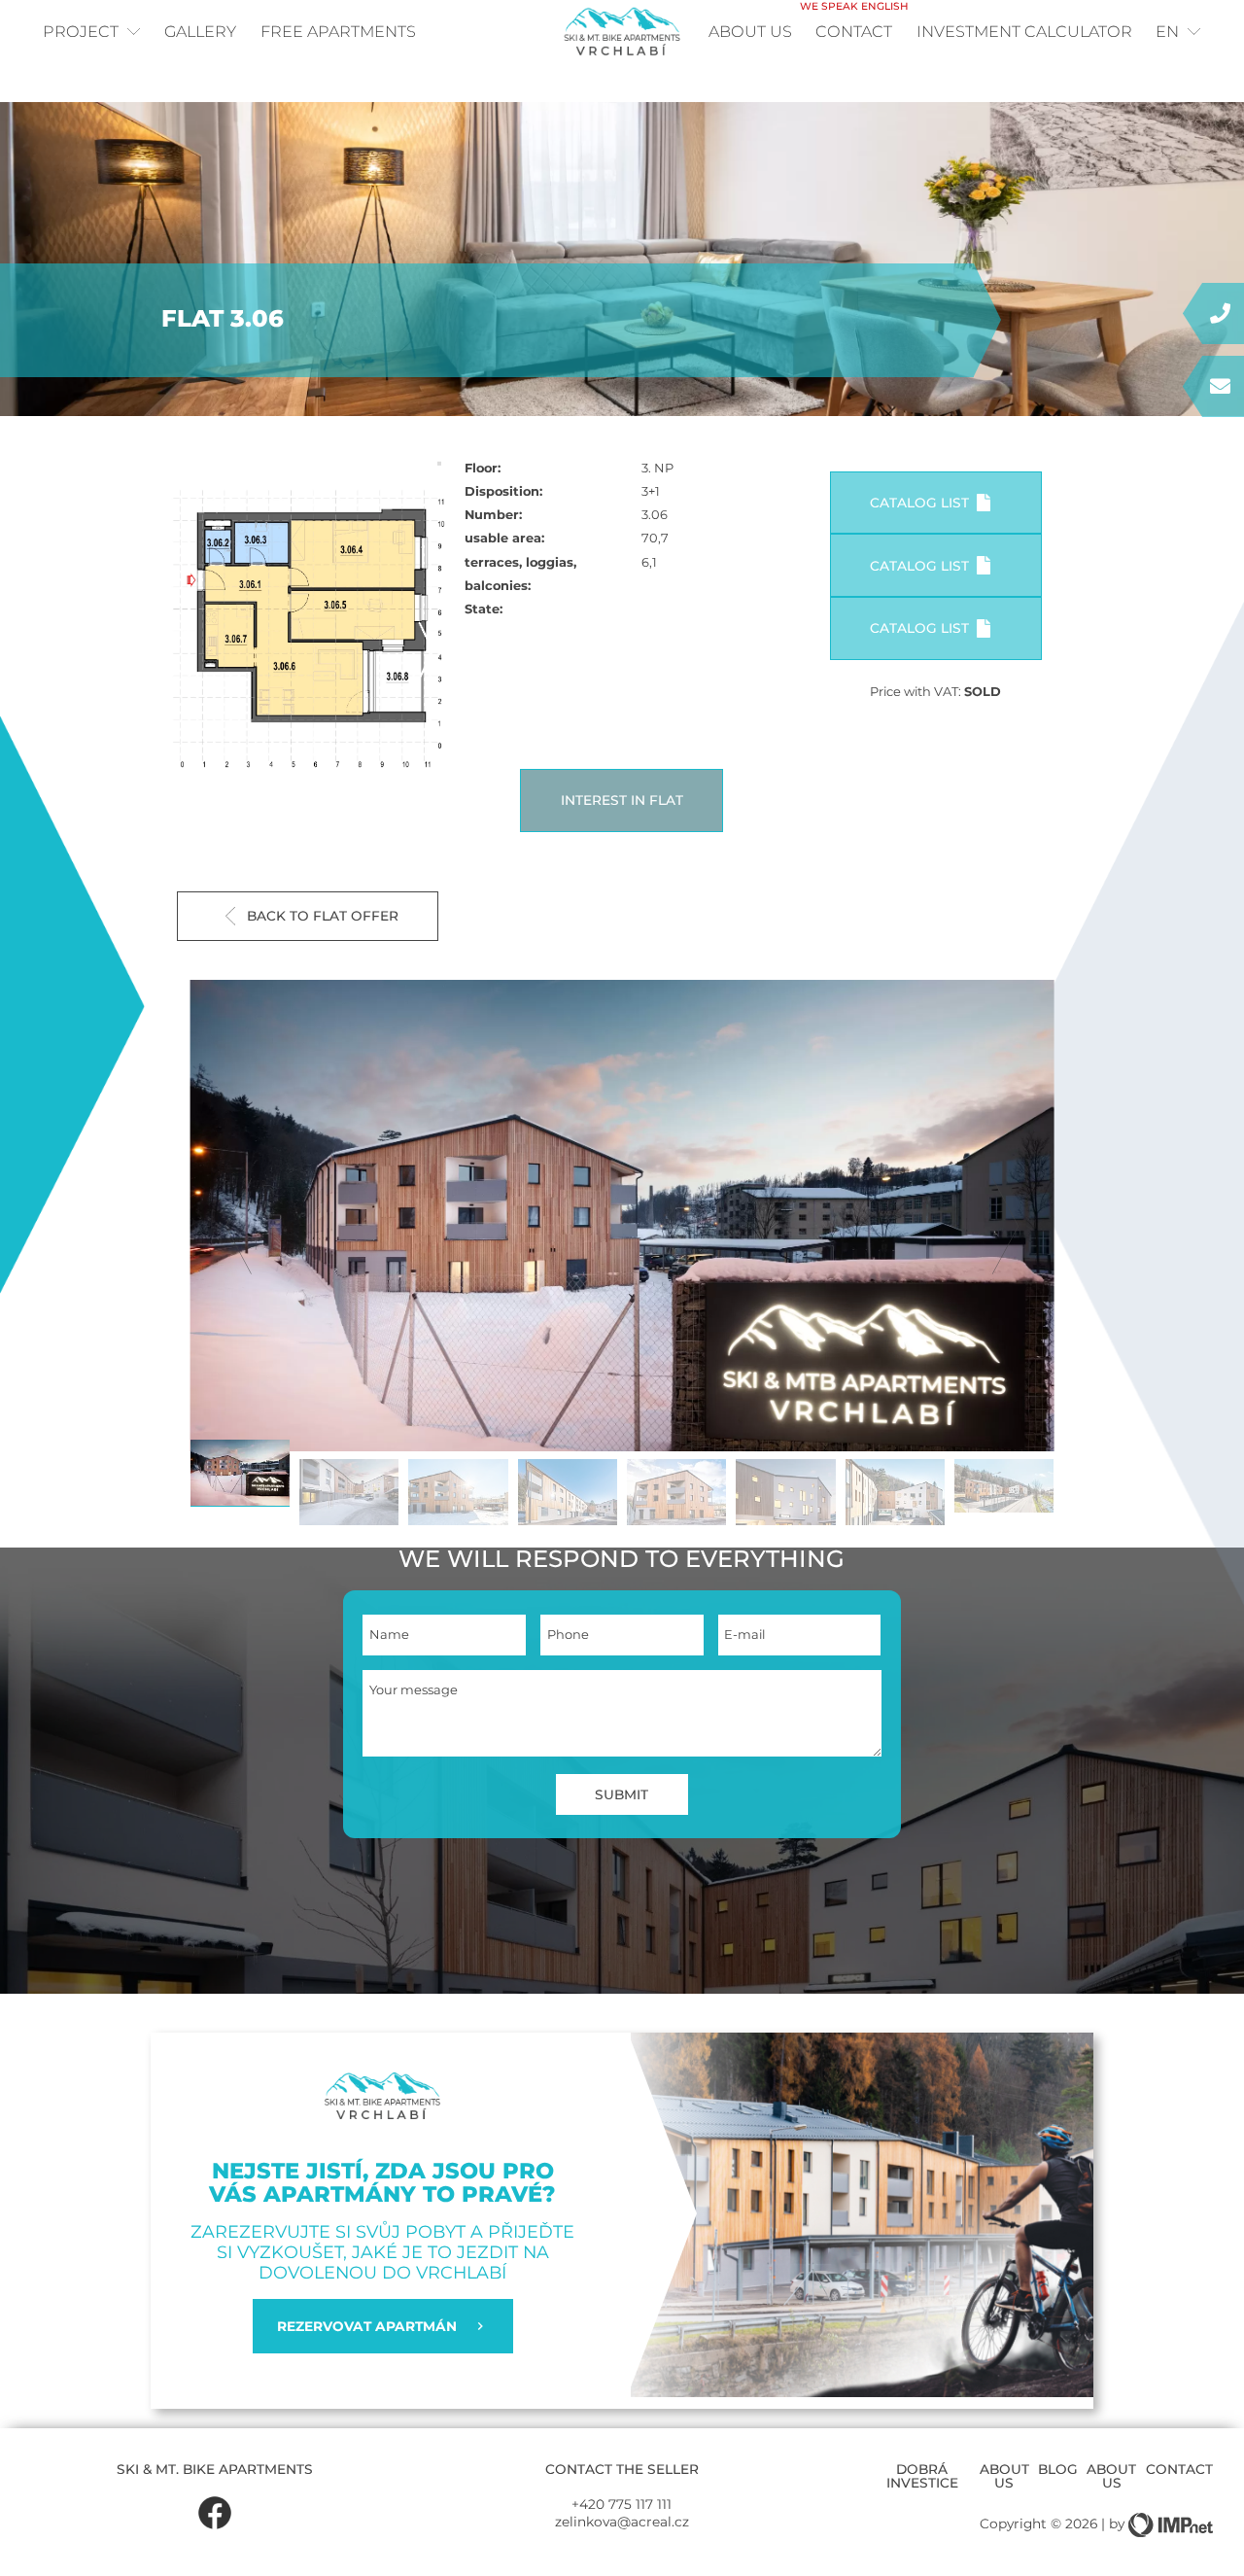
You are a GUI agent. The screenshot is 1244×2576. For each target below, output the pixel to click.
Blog (1058, 2469)
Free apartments (338, 31)
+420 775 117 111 (622, 2504)
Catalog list (919, 503)
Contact (854, 24)
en (1167, 31)
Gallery (200, 31)
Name (389, 1635)
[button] (1006, 1225)
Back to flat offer (323, 916)
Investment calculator (1024, 31)
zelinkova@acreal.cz (622, 2522)
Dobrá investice (922, 2476)
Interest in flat (622, 800)
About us (750, 31)
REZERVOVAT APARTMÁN (367, 2326)
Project (81, 31)
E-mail (744, 1635)
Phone (568, 1635)
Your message (414, 1690)
